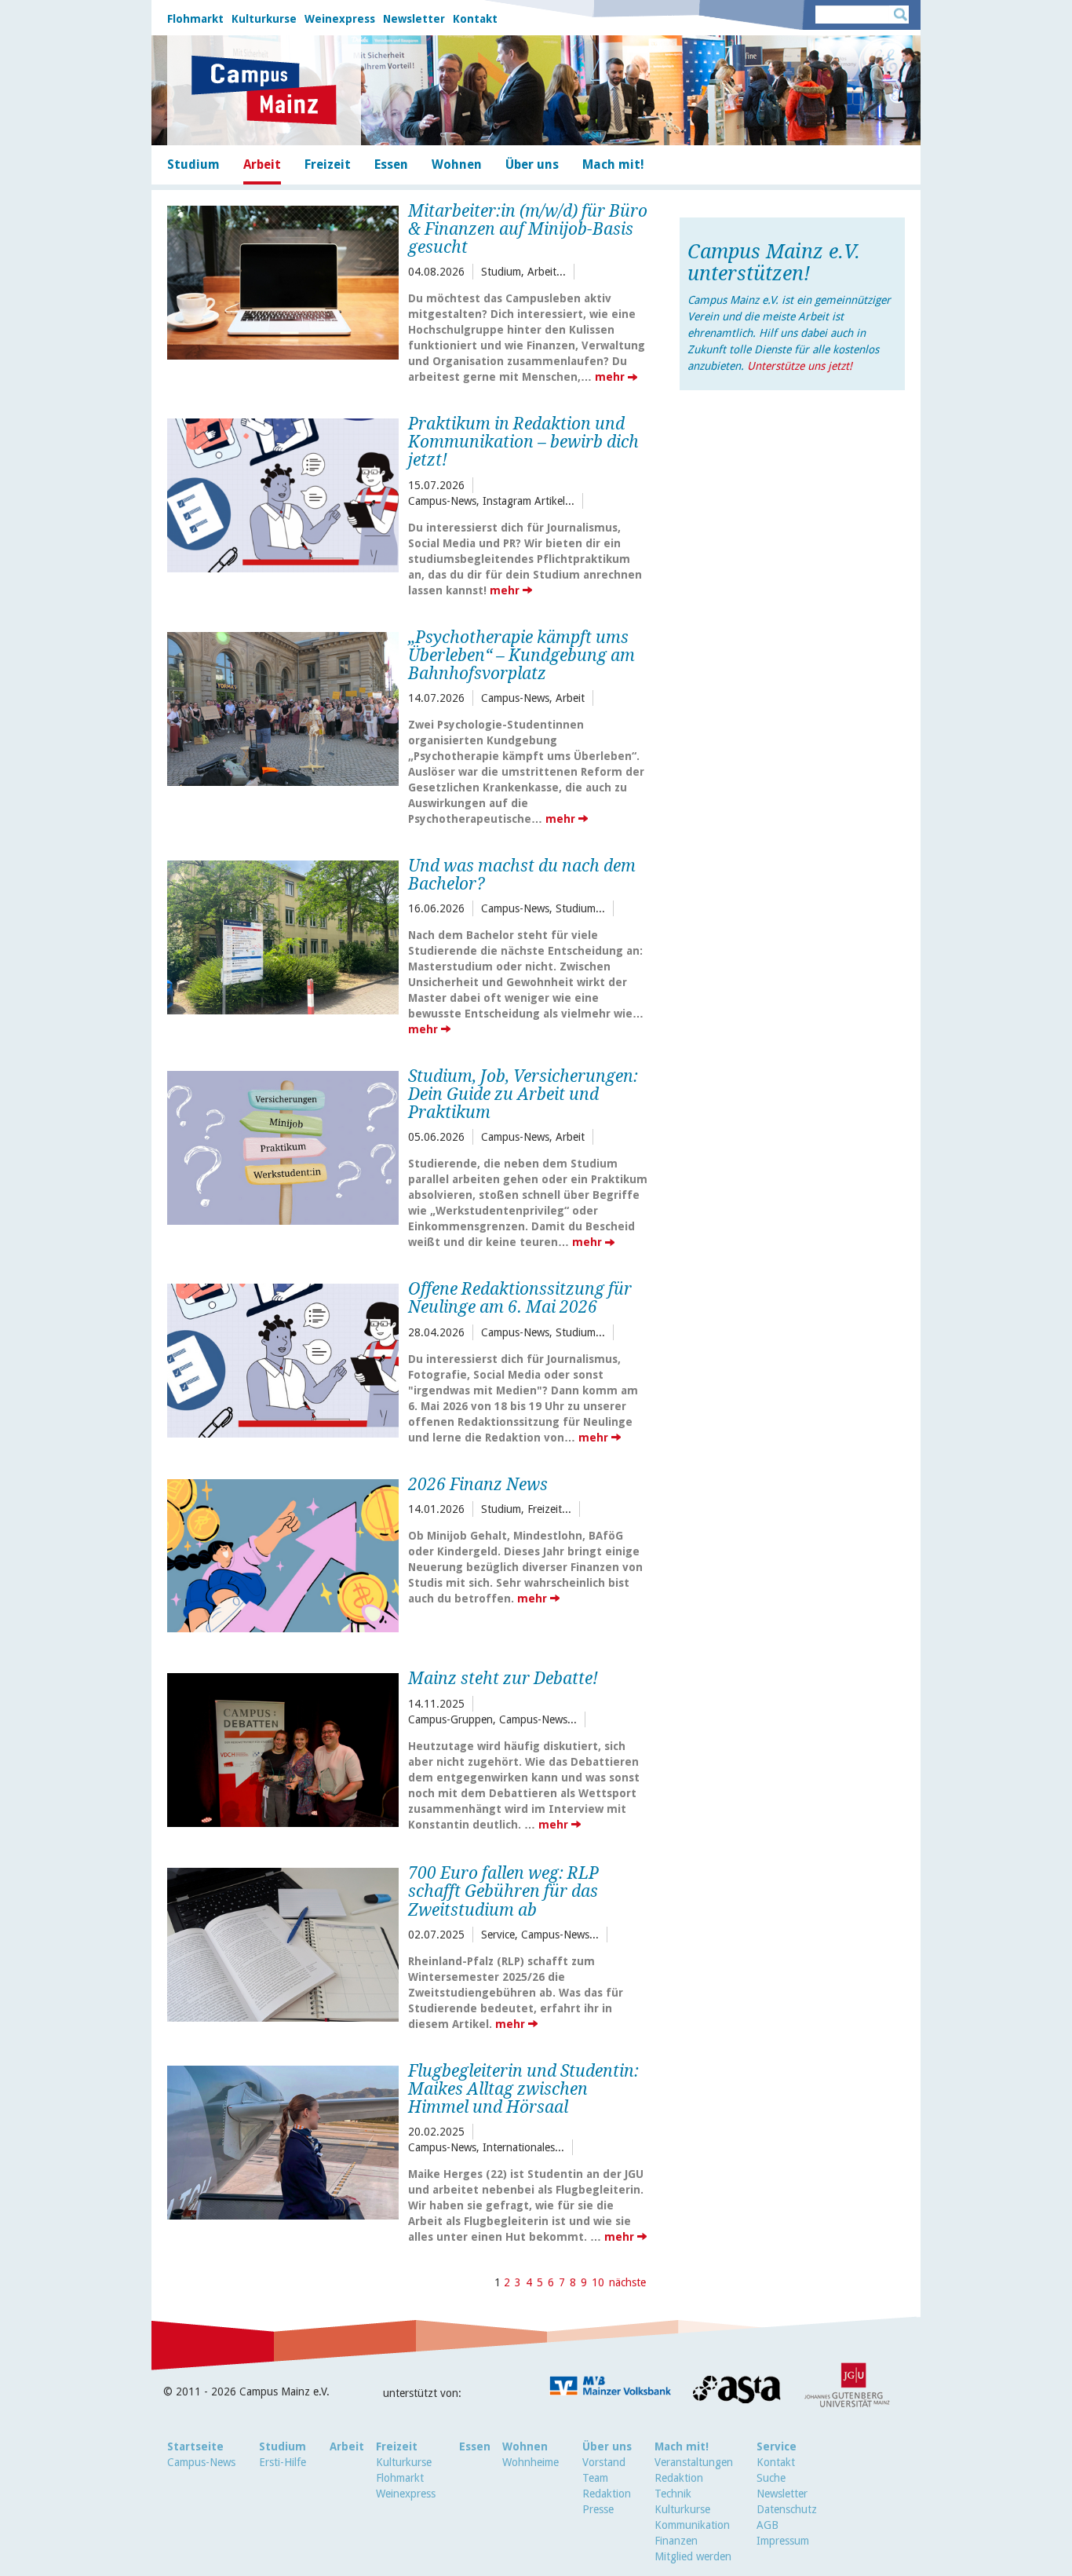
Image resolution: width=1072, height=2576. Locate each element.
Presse (598, 2509)
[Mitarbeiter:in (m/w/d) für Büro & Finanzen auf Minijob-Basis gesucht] (283, 281)
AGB (768, 2525)
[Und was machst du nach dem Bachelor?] (283, 935)
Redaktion (607, 2494)
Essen (475, 2446)
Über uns (607, 2446)
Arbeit (347, 2446)
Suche (771, 2478)
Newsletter (414, 19)
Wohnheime (531, 2462)
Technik (673, 2494)
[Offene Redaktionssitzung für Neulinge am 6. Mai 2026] (283, 1359)
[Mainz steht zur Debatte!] (283, 1748)
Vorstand (604, 2462)
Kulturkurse (264, 19)
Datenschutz (787, 2509)
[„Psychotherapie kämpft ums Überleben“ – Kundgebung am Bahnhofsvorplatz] (283, 707)
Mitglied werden (693, 2556)
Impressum (783, 2541)
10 (598, 2282)
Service (777, 2446)
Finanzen (676, 2541)
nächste (627, 2282)
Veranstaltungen (694, 2462)
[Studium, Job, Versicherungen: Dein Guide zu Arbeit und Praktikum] (283, 1146)
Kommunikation (692, 2525)
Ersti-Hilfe (283, 2462)
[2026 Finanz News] (283, 1554)
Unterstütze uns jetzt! (800, 366)
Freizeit (397, 2446)
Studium (283, 2446)
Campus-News (201, 2462)
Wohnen (525, 2446)
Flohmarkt (195, 19)
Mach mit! (682, 2446)
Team (595, 2478)
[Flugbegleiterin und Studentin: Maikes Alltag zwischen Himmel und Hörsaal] (283, 2141)
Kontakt (475, 19)
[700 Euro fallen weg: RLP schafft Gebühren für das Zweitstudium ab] (283, 1943)
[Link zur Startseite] (264, 90)
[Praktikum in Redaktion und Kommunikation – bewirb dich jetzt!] (283, 493)
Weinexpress (340, 19)
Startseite (195, 2446)
